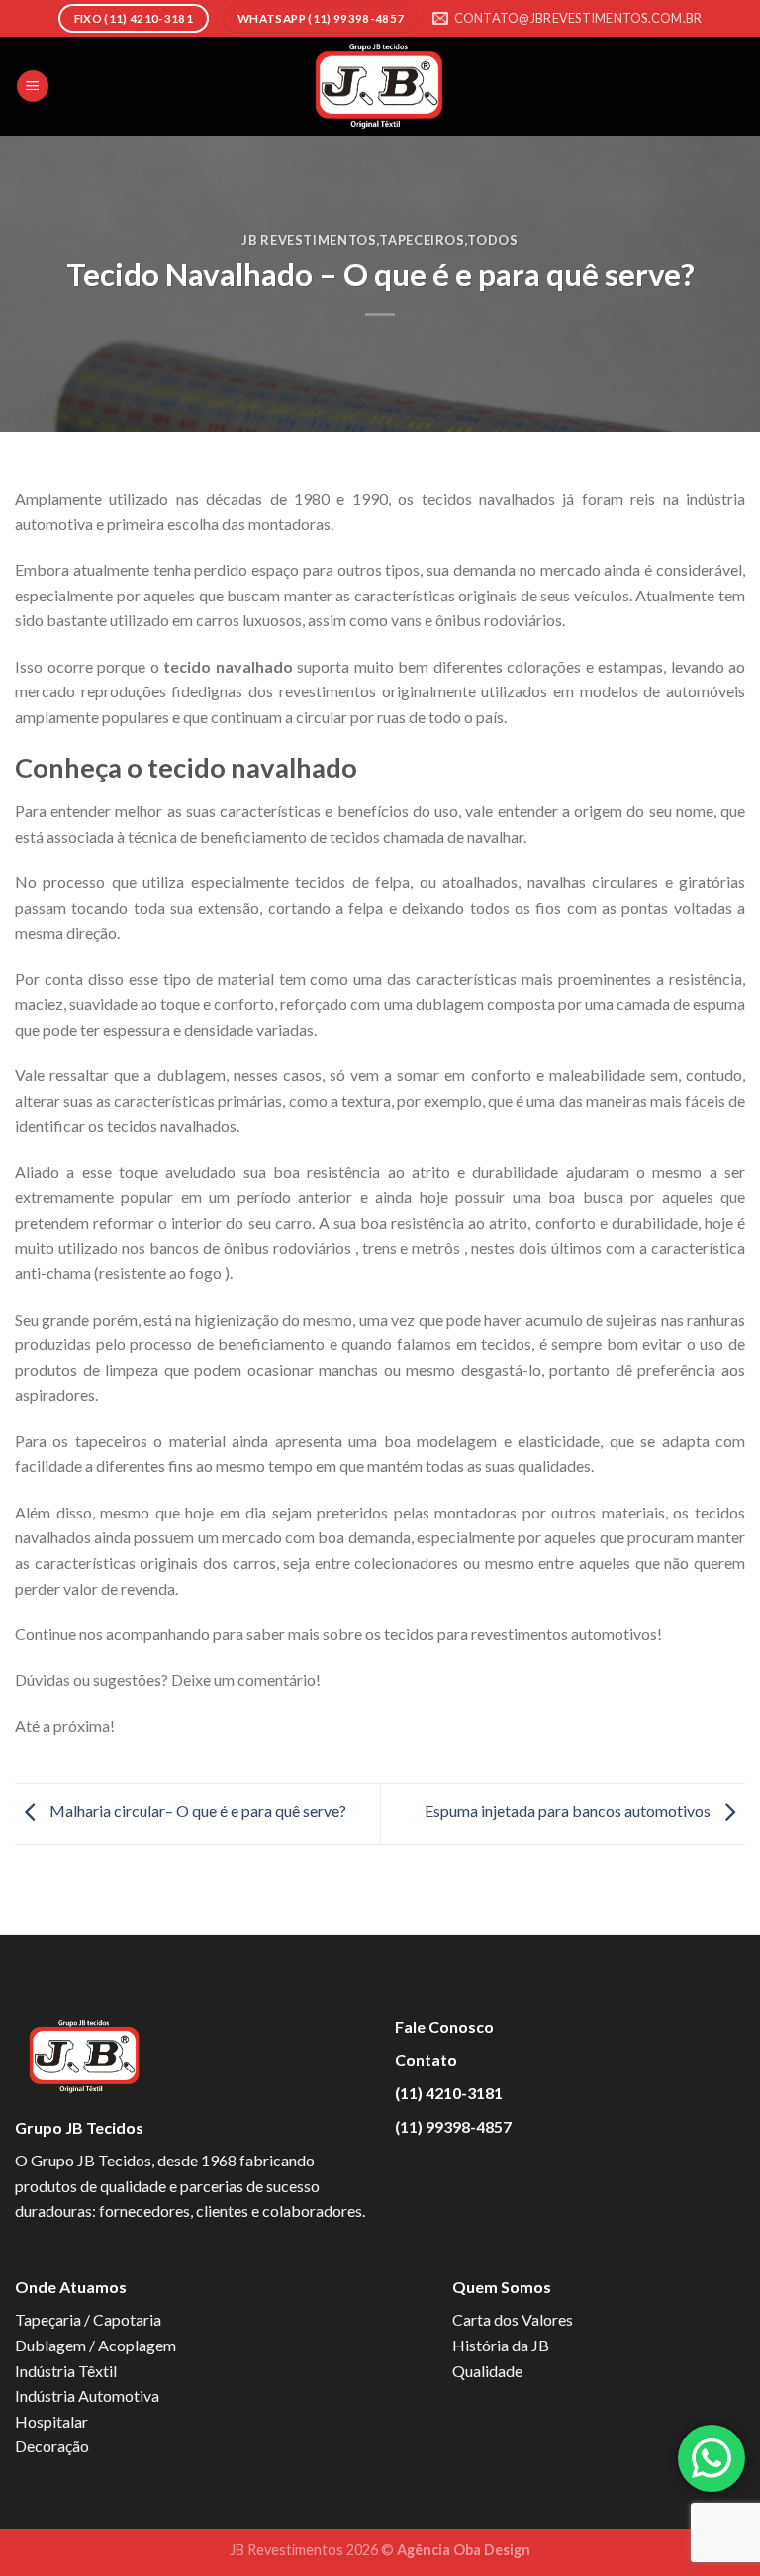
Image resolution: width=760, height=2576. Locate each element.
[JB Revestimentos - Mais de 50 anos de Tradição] (380, 86)
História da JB (501, 2345)
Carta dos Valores (513, 2319)
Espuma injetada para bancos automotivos (569, 1812)
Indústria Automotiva (87, 2395)
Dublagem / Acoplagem (95, 2345)
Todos (492, 240)
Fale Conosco (444, 2026)
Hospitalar (51, 2421)
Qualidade (487, 2371)
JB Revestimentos (309, 240)
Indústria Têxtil (66, 2371)
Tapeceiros (422, 240)
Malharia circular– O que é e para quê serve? (196, 1812)
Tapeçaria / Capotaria (88, 2319)
